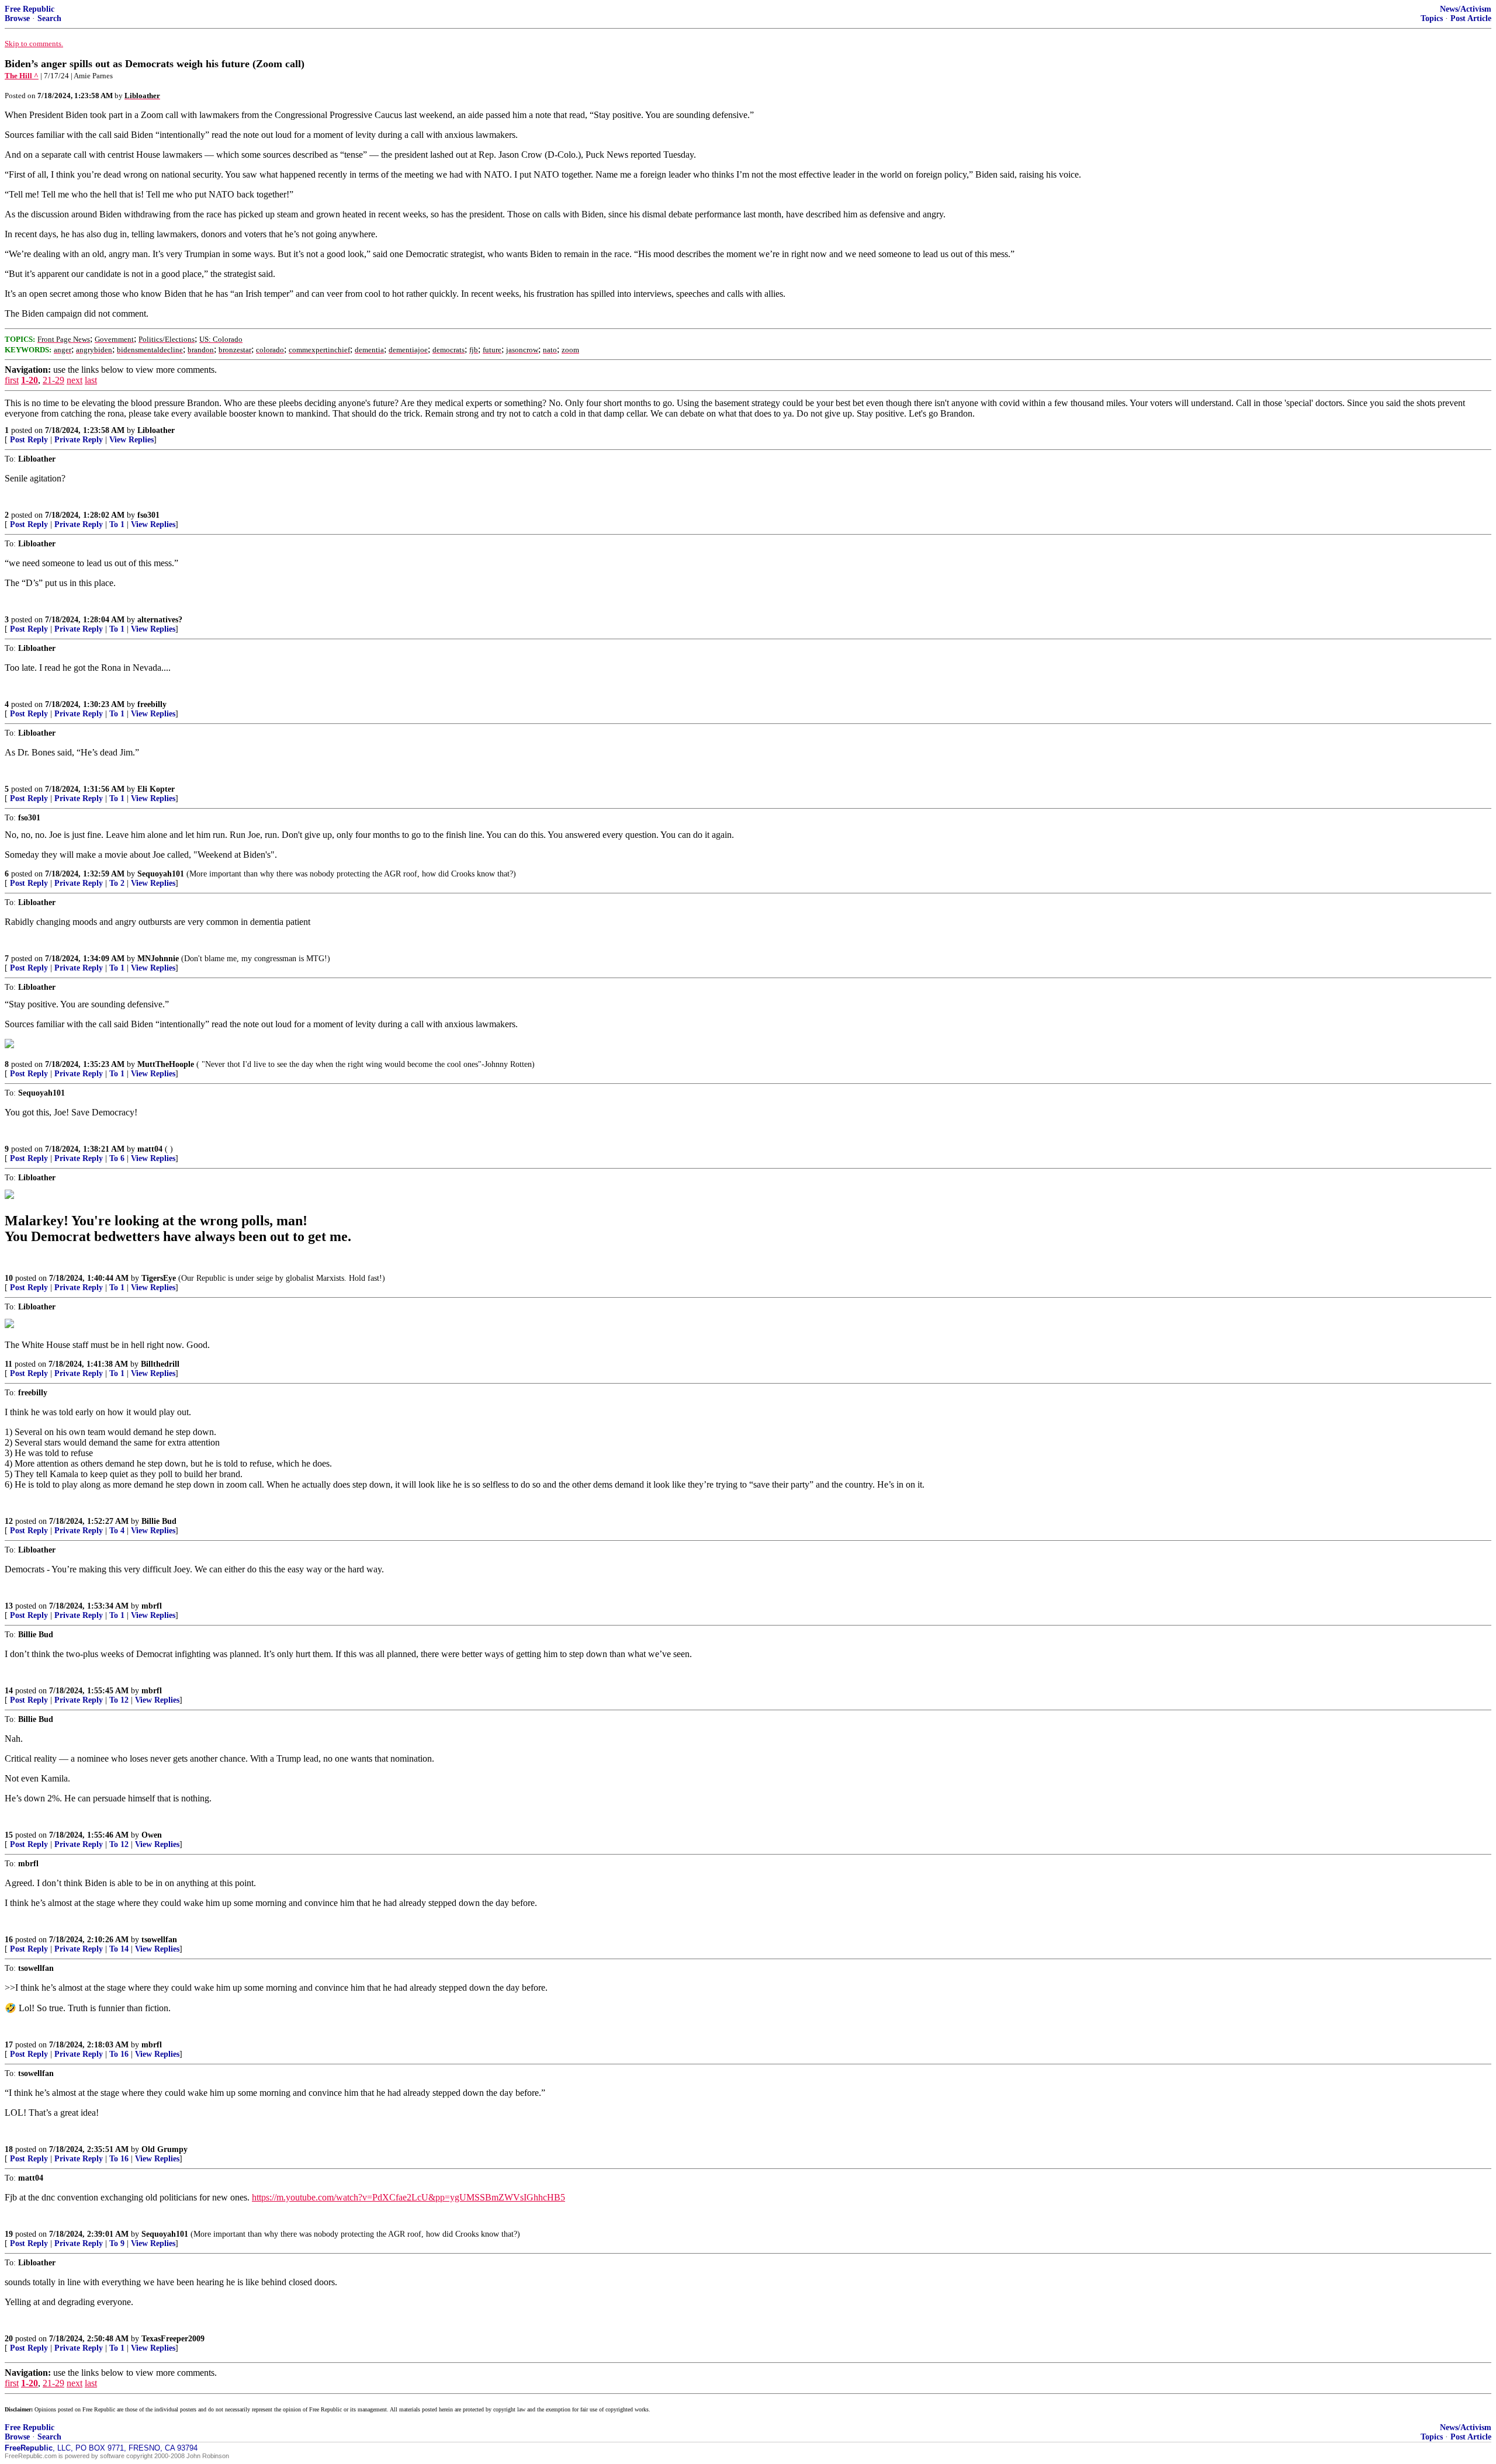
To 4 (117, 1531)
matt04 (150, 1149)
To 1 (117, 524)
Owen (152, 1835)
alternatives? (160, 620)
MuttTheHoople (166, 1064)
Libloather (156, 430)
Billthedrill (160, 1364)
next (75, 380)
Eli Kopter (156, 789)
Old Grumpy (165, 2149)
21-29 (53, 380)
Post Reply (29, 440)
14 (9, 1691)
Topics (1432, 18)
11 (8, 1364)
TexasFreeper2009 (173, 2339)
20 (9, 2339)
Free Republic (30, 9)
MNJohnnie (158, 959)
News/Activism (1466, 9)
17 (9, 2045)
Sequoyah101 (161, 874)
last (91, 380)
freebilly (152, 704)
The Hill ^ (22, 76)
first (12, 380)
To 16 (119, 2054)
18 (9, 2149)
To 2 (117, 883)
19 (9, 2234)
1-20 (30, 380)
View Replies (131, 440)
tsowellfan (159, 1940)
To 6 (117, 1158)
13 (9, 1606)
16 (9, 1940)
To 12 (119, 1700)
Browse (17, 18)
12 (9, 1521)
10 (9, 1278)
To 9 (117, 2243)
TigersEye (159, 1278)
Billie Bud (159, 1521)
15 (9, 1835)
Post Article (1471, 18)
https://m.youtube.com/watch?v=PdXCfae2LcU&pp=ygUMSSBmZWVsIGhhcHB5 (408, 2197)
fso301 (148, 515)
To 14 (119, 1949)
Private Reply (79, 440)
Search (49, 18)
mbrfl (152, 1606)
